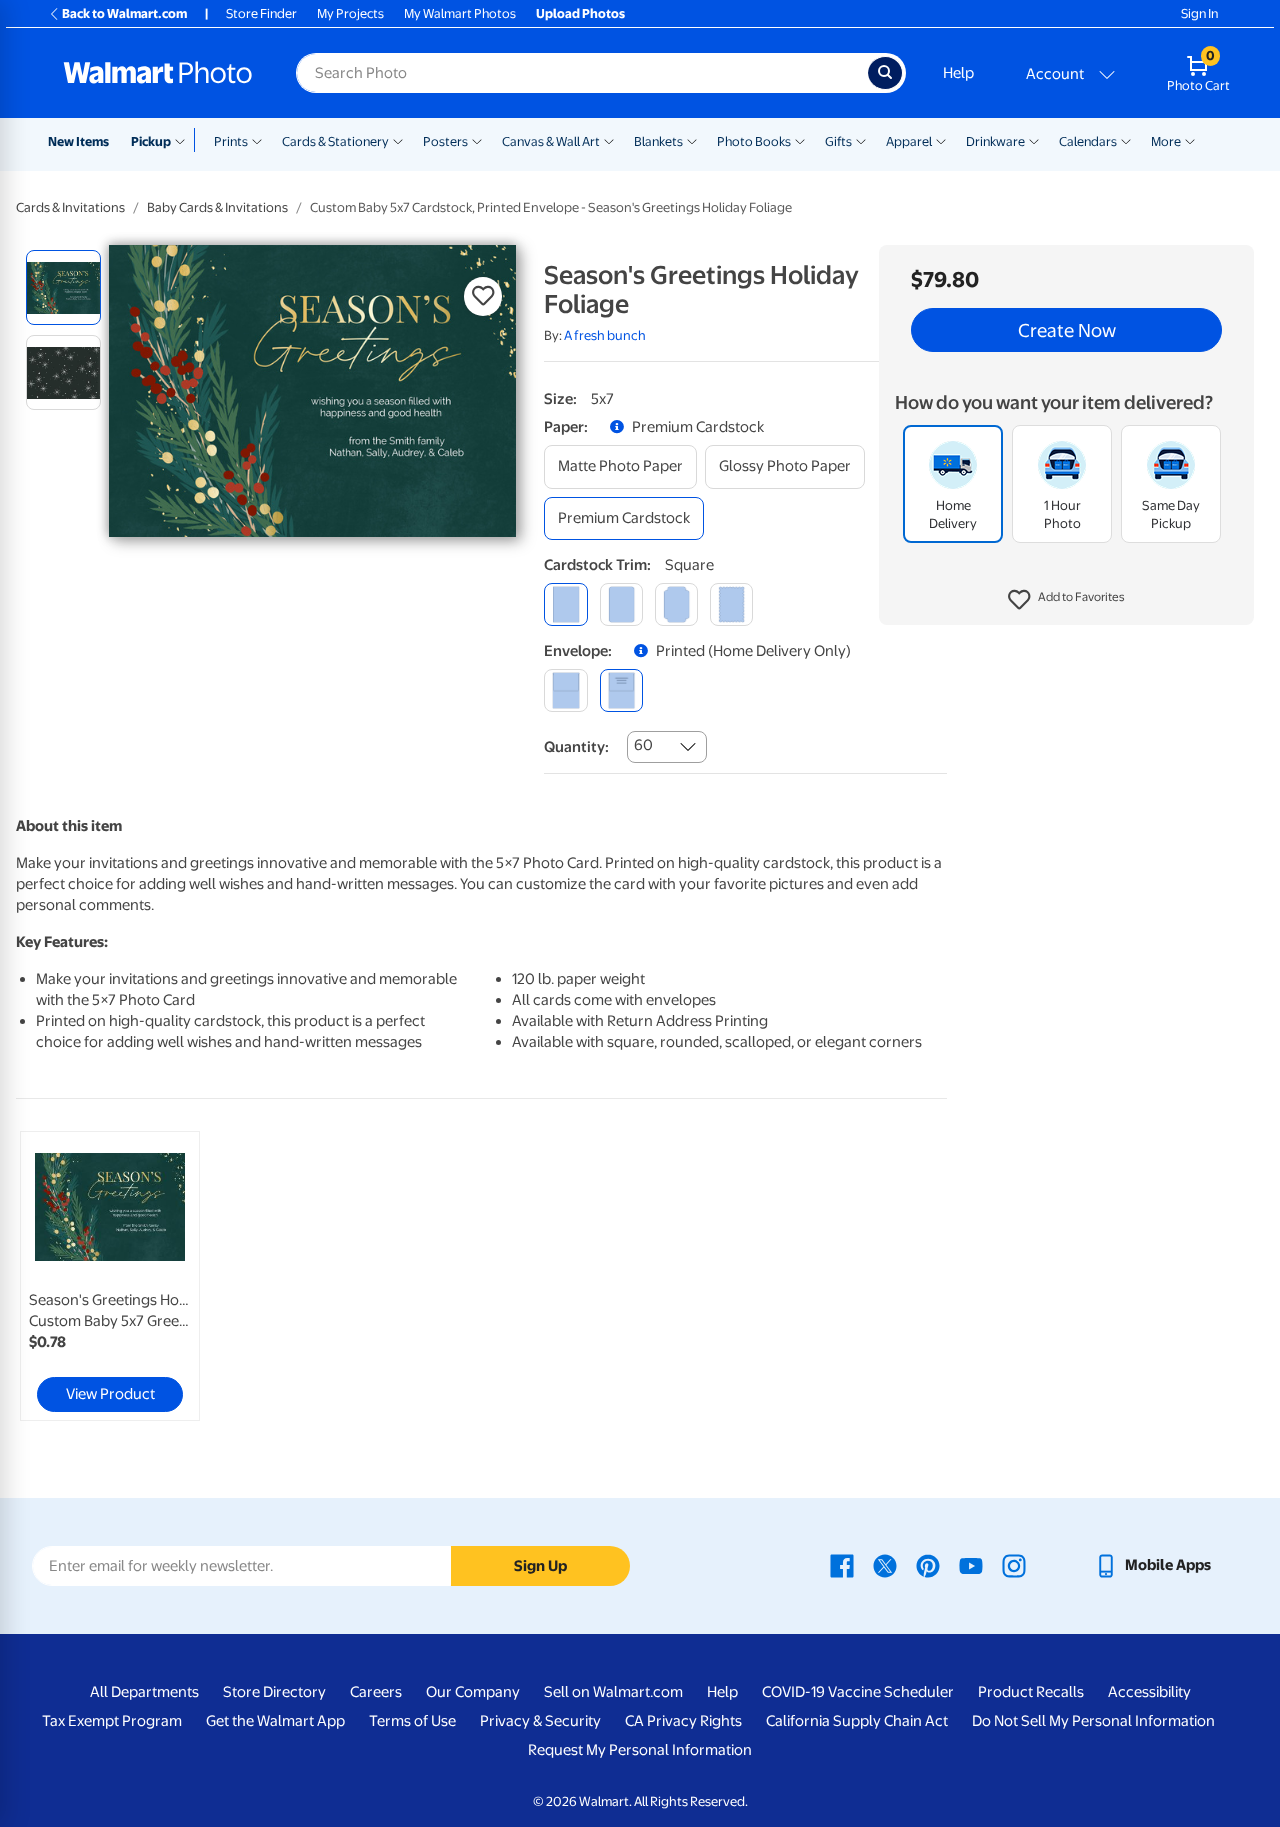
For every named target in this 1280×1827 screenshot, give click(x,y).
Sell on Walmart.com (613, 1692)
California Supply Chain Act (857, 1721)
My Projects (350, 13)
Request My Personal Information (640, 1750)
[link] (110, 1276)
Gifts (838, 141)
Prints (231, 141)
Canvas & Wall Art (551, 141)
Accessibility (1149, 1692)
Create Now (1067, 330)
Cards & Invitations (70, 207)
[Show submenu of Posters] (477, 140)
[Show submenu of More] (1190, 140)
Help (958, 73)
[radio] (63, 287)
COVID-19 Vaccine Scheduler (858, 1692)
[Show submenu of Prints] (257, 140)
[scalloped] (731, 604)
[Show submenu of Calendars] (1126, 140)
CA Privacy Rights (683, 1721)
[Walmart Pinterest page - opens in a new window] (928, 1565)
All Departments (144, 1692)
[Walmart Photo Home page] (158, 73)
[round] (621, 604)
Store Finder (261, 13)
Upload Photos (580, 13)
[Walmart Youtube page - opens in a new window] (971, 1565)
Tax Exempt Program (112, 1721)
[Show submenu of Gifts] (861, 140)
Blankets (658, 141)
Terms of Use (412, 1721)
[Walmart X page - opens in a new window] (885, 1565)
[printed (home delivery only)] (621, 690)
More (1166, 141)
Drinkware (995, 141)
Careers (376, 1692)
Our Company (473, 1692)
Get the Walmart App (275, 1721)
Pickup (151, 141)
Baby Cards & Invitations (217, 207)
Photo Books (754, 141)
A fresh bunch (605, 335)
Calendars (1088, 141)
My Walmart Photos (460, 13)
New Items (78, 141)
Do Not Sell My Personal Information (1093, 1721)
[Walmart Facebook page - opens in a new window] (842, 1565)
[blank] (565, 690)
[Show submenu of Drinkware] (1034, 140)
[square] (565, 604)
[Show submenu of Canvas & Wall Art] (609, 140)
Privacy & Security (540, 1721)
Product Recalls (1031, 1692)
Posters (445, 141)
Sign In (1199, 13)
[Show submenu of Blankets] (692, 140)
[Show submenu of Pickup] (184, 140)
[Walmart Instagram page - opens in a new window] (1014, 1565)
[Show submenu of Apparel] (941, 140)
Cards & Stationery (335, 141)
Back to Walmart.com (124, 13)
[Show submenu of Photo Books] (800, 140)
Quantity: (576, 747)
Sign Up (540, 1566)
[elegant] (676, 604)
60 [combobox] (643, 745)
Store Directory (274, 1692)
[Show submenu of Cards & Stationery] (398, 140)
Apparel (909, 141)
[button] (1066, 600)
